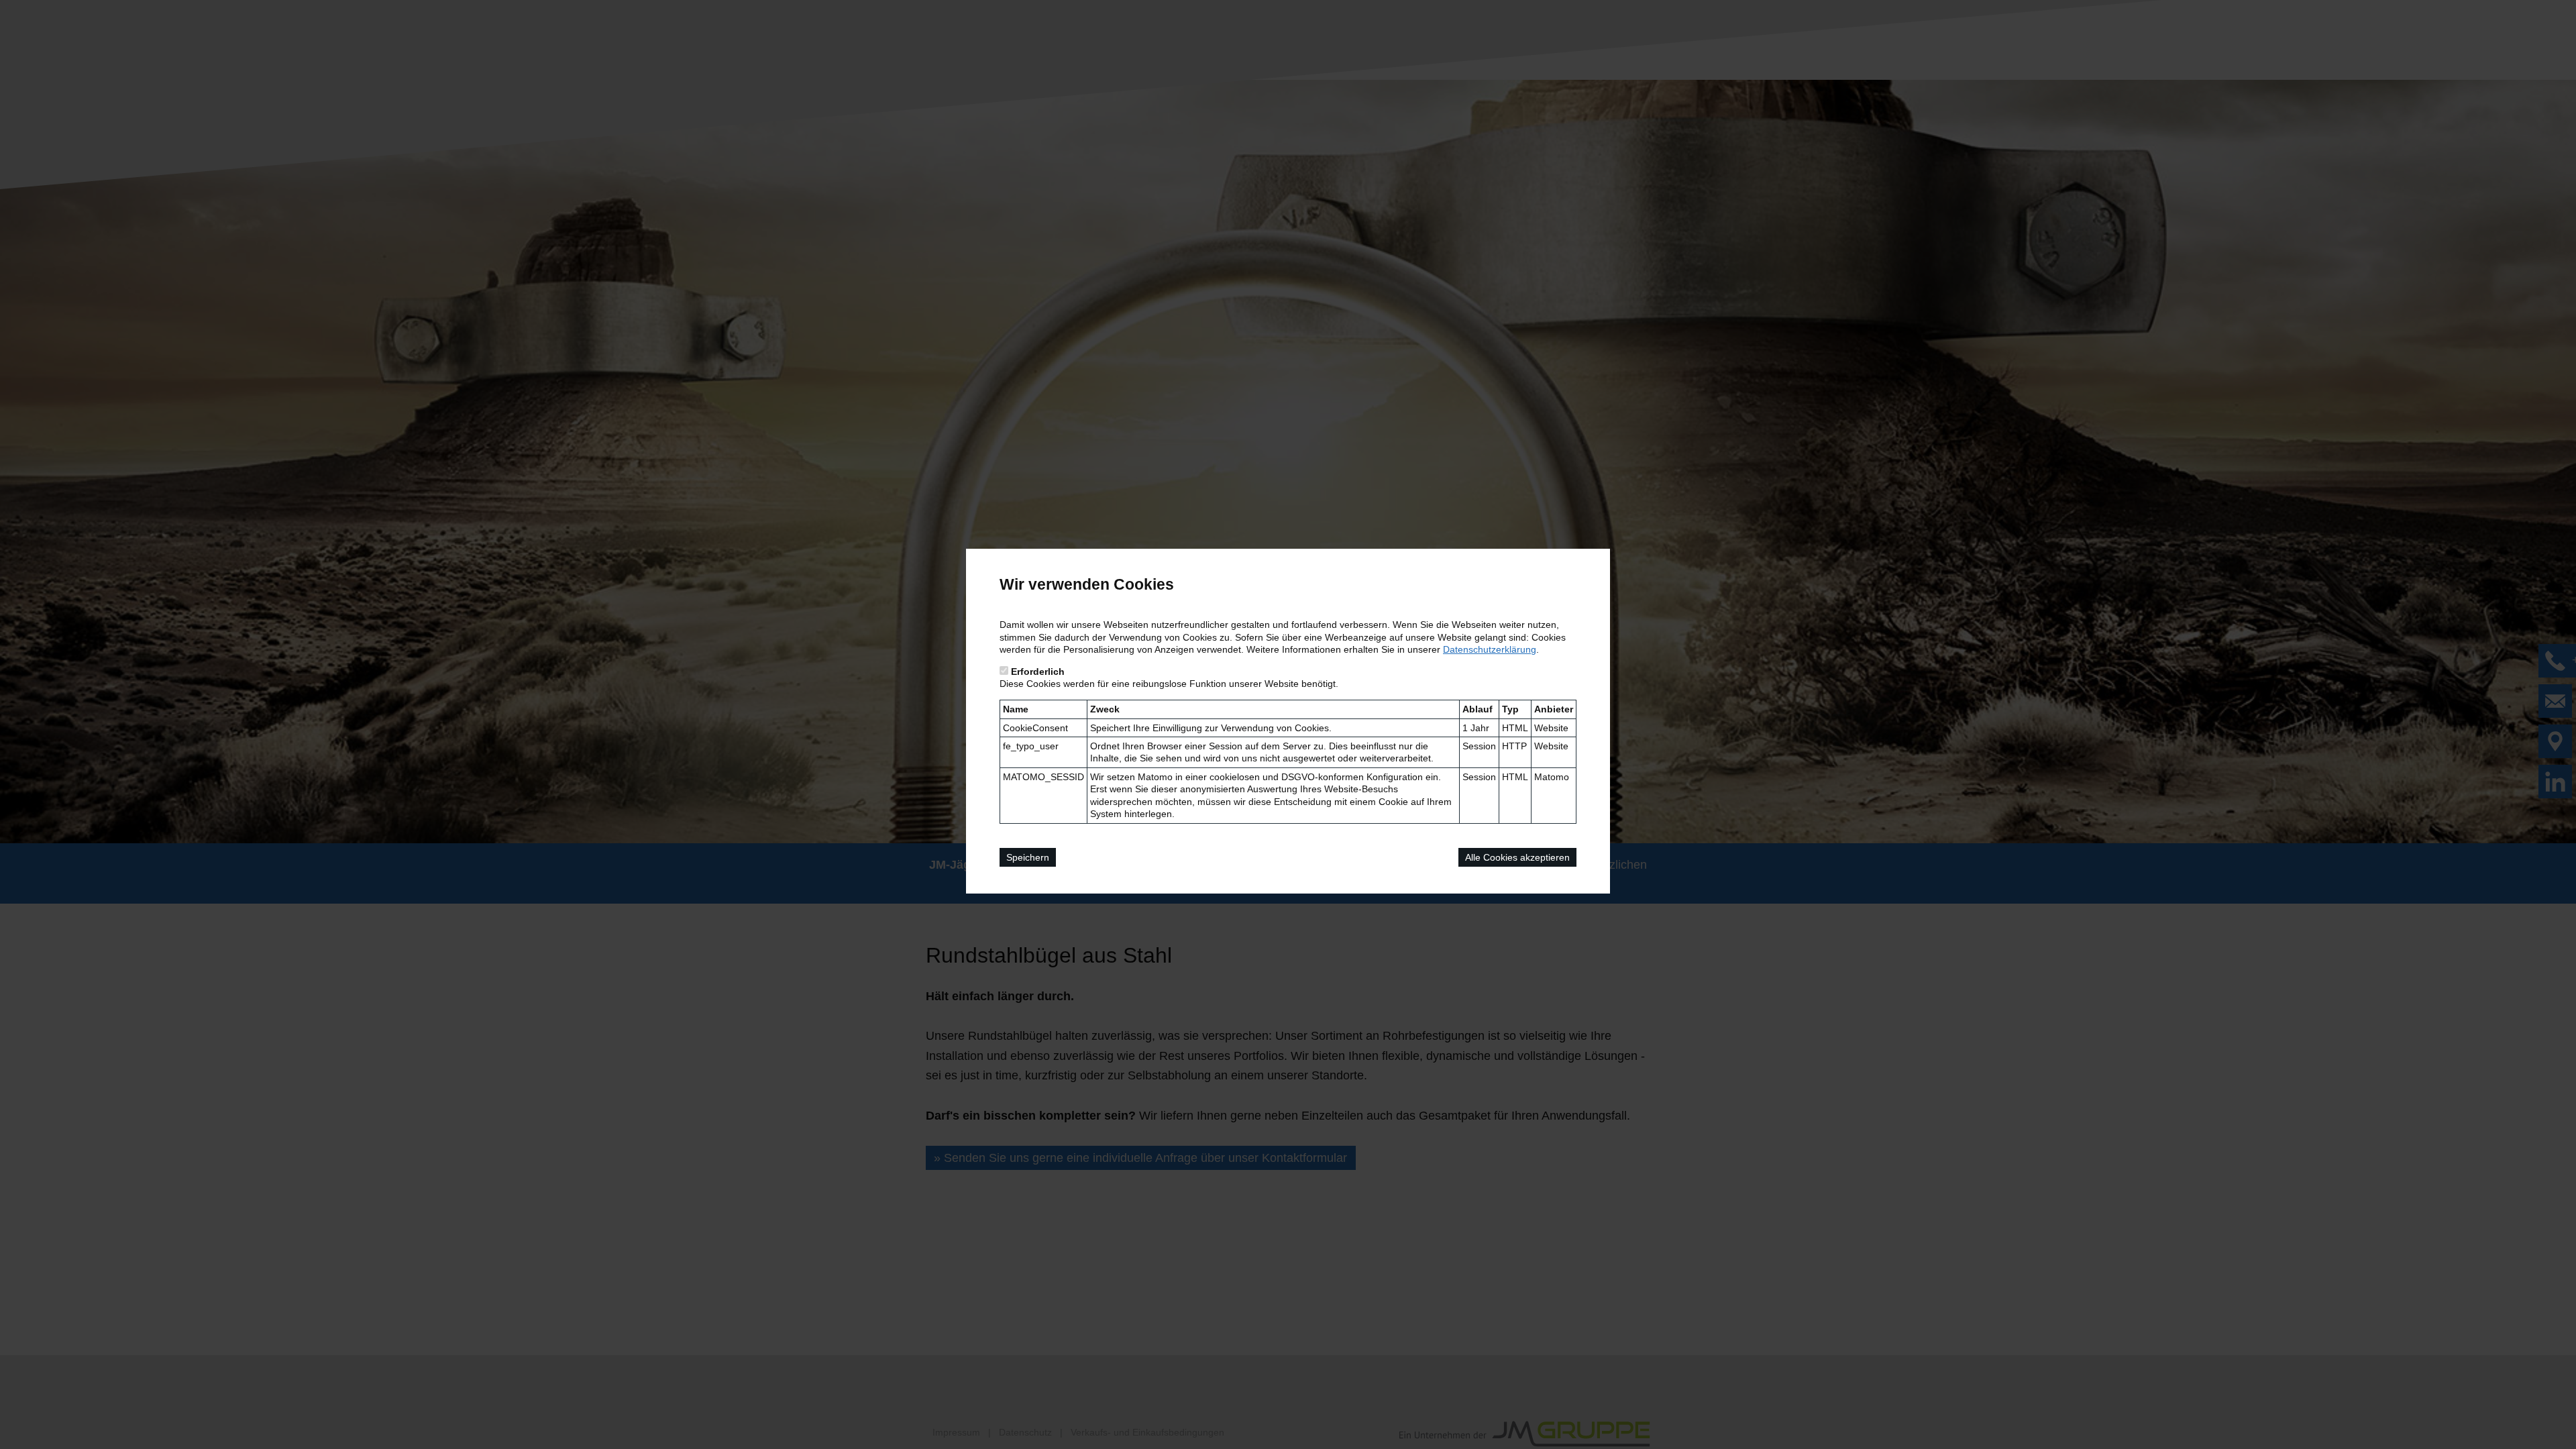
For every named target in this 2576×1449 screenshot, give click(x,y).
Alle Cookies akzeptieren (1517, 857)
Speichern (1028, 857)
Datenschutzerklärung (1490, 649)
